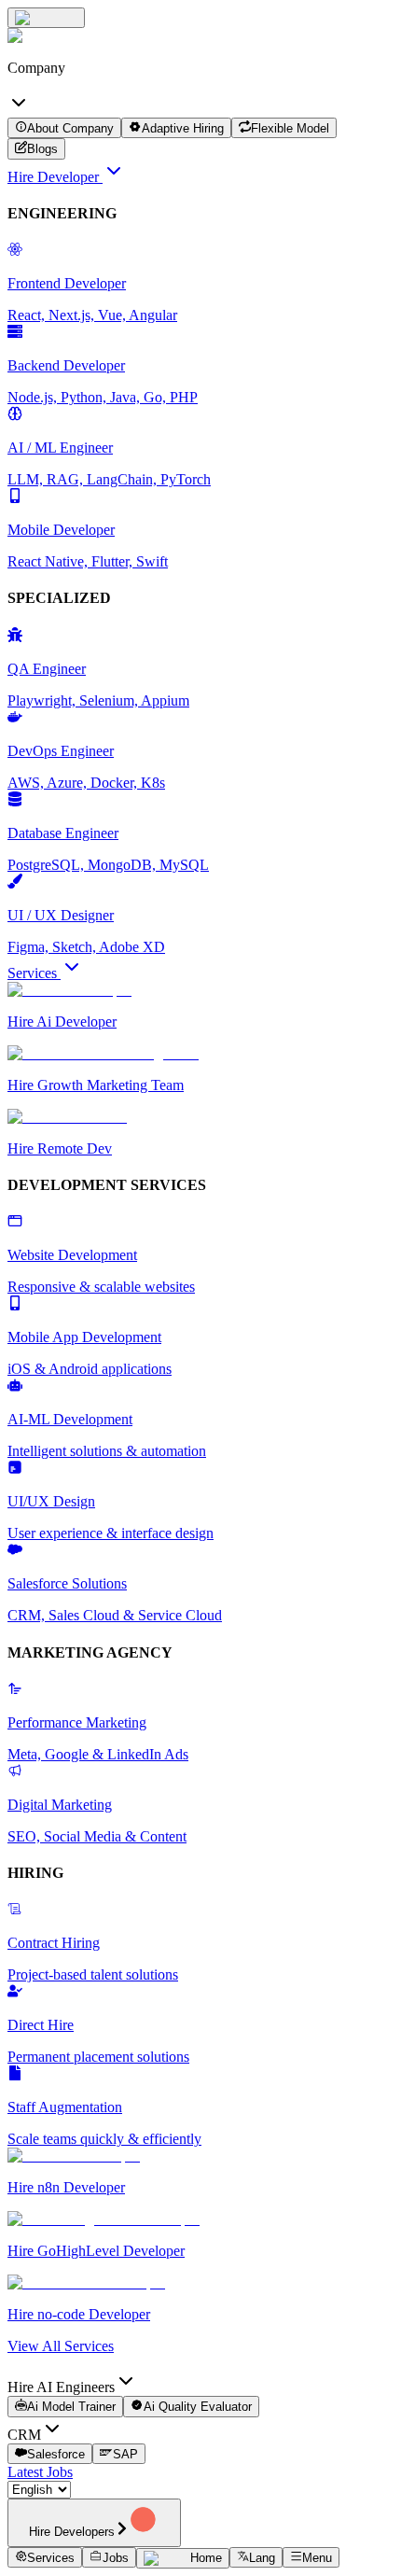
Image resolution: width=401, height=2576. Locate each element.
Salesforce (56, 2454)
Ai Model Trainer (71, 2408)
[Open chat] (46, 18)
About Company (70, 128)
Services (34, 973)
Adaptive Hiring (183, 128)
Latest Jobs (40, 2472)
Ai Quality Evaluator (198, 2408)
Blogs (42, 150)
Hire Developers (72, 2532)
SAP (125, 2454)
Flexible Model (290, 128)
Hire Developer (55, 177)
